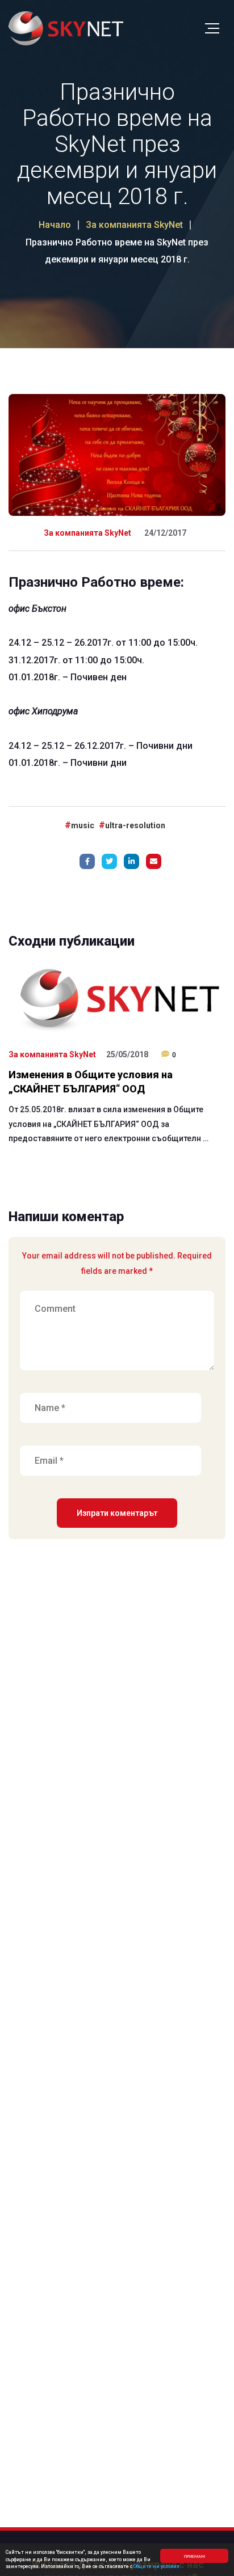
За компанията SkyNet (87, 533)
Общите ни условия (156, 2566)
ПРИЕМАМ (195, 2556)
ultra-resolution (135, 825)
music (83, 825)
